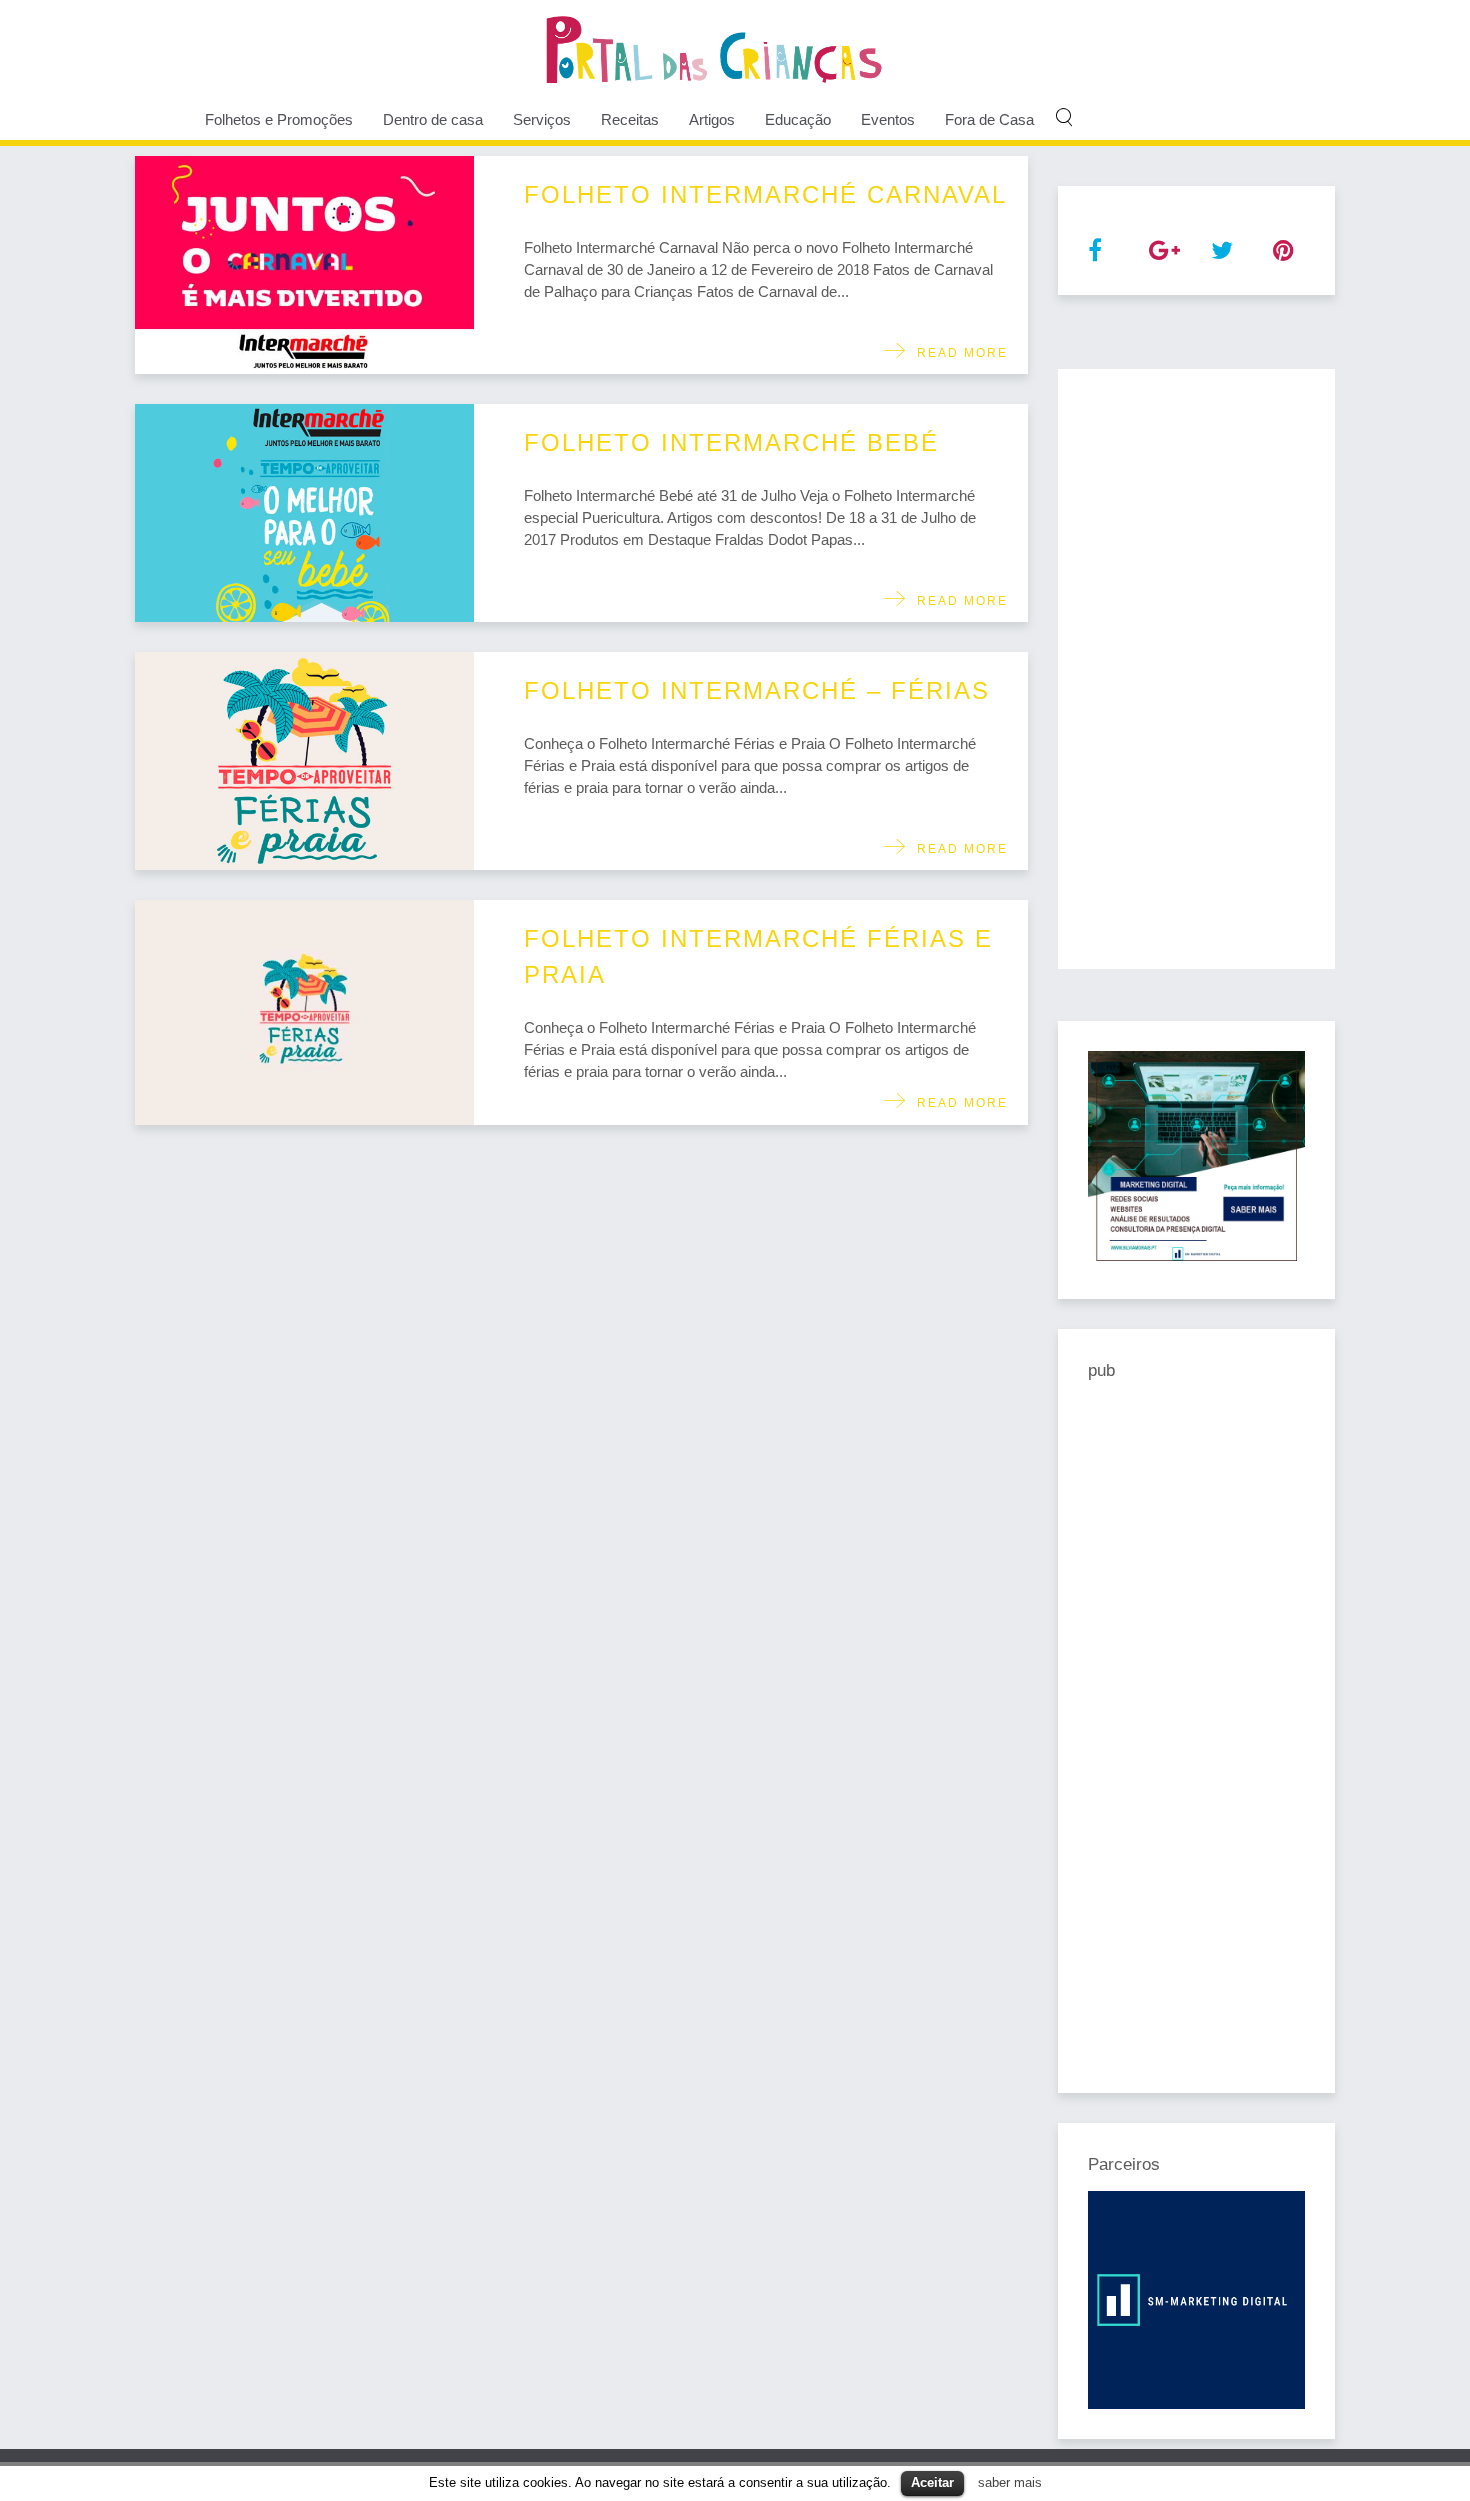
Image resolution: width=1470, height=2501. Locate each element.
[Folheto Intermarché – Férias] (304, 761)
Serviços (542, 119)
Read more (957, 353)
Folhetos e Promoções (279, 119)
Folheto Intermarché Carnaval (765, 194)
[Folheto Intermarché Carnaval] (304, 265)
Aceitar (932, 2482)
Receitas (630, 119)
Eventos (888, 119)
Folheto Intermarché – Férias (757, 690)
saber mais (1010, 2482)
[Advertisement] (1197, 669)
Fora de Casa (989, 119)
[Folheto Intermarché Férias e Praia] (304, 1012)
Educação (798, 119)
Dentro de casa (433, 119)
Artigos (712, 119)
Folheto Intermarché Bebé (731, 442)
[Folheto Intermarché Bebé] (304, 513)
